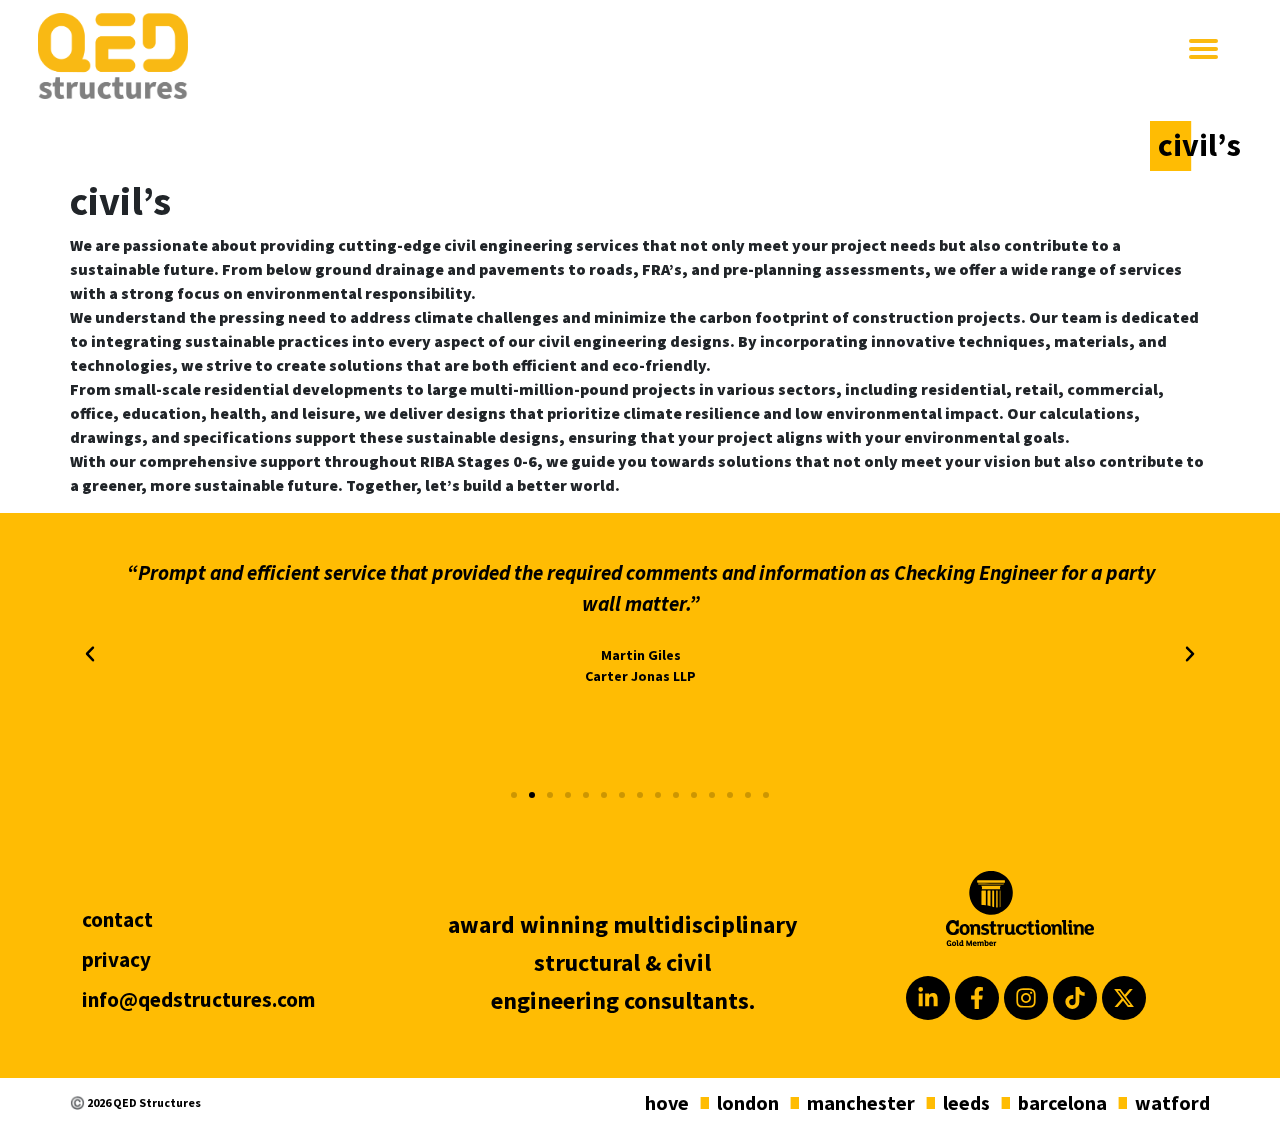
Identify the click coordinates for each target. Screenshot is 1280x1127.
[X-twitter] (1124, 998)
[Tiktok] (1075, 998)
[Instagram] (1026, 998)
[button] (90, 654)
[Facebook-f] (977, 998)
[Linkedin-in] (928, 998)
